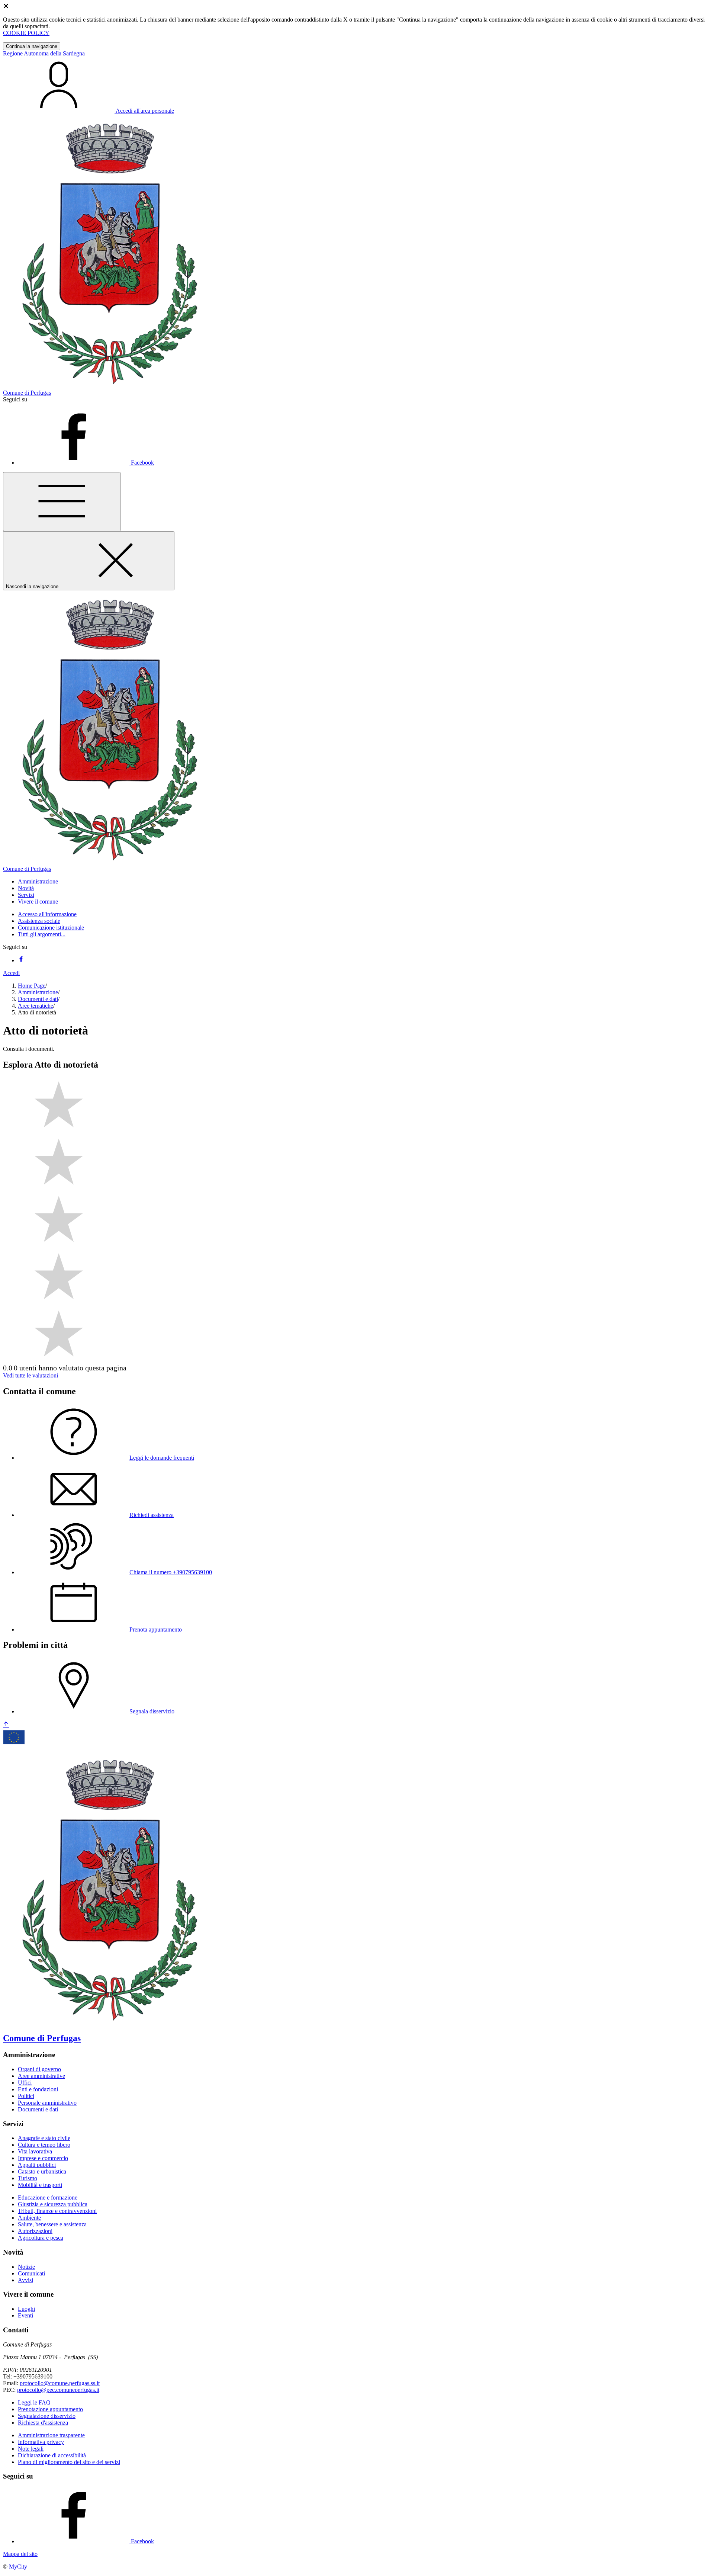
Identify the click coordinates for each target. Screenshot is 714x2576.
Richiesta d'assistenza (43, 2423)
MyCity (18, 2567)
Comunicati (31, 2273)
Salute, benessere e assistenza (52, 2224)
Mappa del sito (20, 2554)
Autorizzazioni (35, 2231)
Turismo (28, 2178)
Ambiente (29, 2218)
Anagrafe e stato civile (44, 2138)
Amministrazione (38, 992)
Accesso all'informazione (47, 914)
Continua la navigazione (32, 46)
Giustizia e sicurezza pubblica (53, 2204)
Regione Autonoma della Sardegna (44, 53)
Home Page (32, 986)
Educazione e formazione (48, 2198)
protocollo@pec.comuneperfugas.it (58, 2390)
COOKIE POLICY (26, 33)
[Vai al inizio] (6, 1725)
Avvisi (25, 2280)
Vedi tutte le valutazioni (30, 1375)
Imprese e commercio (43, 2158)
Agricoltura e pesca (41, 2238)
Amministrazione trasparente (51, 2435)
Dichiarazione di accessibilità (52, 2455)
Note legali (31, 2449)
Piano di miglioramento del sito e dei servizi (69, 2462)
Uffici (25, 2083)
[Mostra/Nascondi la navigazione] (62, 502)
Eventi (25, 2315)
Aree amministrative (41, 2076)
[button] (38, 881)
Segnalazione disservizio (47, 2416)
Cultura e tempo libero (44, 2145)
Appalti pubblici (37, 2165)
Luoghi (26, 2309)
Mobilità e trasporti (40, 2185)
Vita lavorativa (35, 2151)
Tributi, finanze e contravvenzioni (57, 2211)
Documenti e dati (38, 999)
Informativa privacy (41, 2442)
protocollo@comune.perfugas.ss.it (60, 2383)
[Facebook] (21, 960)
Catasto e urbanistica (42, 2171)
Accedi (11, 973)
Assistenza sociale (39, 921)
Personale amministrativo (47, 2103)
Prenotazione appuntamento (50, 2409)
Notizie (26, 2267)
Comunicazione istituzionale (51, 928)
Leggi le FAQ (34, 2402)
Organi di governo (39, 2069)
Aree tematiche (36, 1006)
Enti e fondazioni (38, 2089)
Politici (26, 2096)
